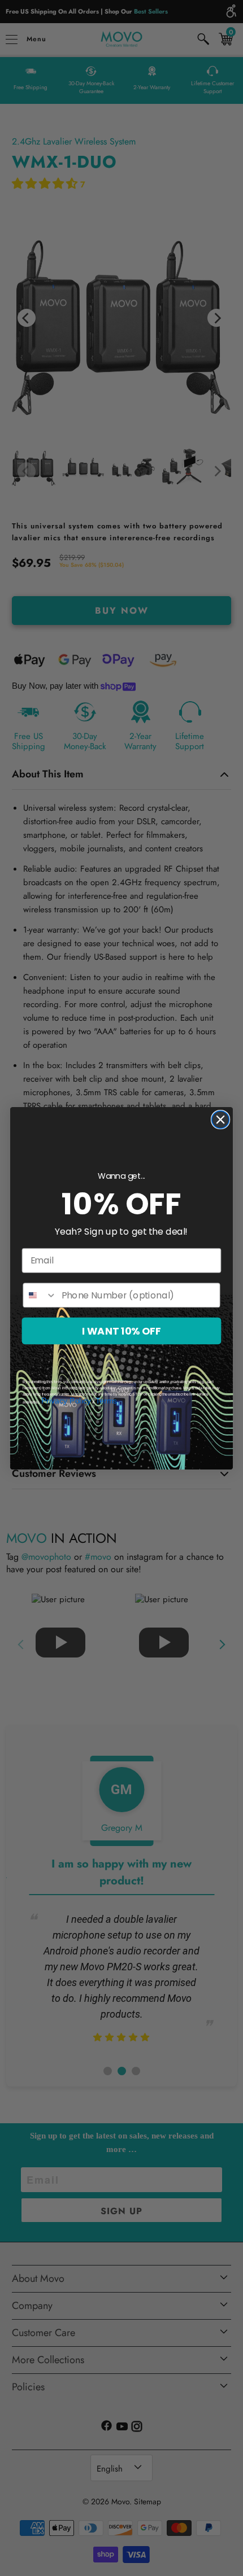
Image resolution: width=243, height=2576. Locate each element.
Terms (106, 1400)
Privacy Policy (66, 1400)
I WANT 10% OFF (121, 1331)
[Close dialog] (221, 1119)
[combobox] (40, 1295)
